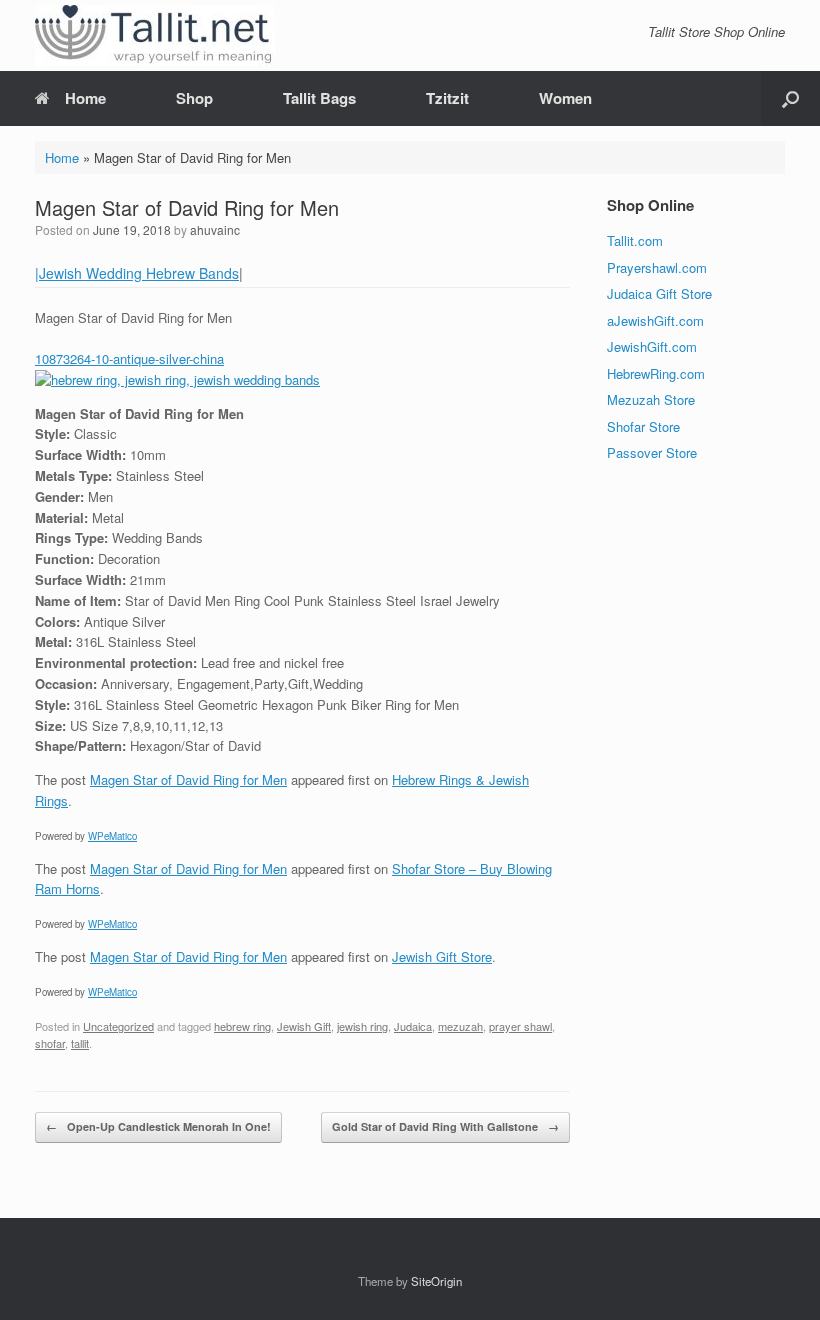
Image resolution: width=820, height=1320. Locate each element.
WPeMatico (112, 836)
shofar (50, 1043)
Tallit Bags (319, 98)
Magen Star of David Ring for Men (188, 779)
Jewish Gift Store (442, 956)
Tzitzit (447, 98)
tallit (80, 1043)
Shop (194, 98)
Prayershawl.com (657, 267)
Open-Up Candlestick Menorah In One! (158, 1126)
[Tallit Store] (155, 35)
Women (565, 98)
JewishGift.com (652, 346)
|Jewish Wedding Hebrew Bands (137, 273)
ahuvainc (215, 229)
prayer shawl (520, 1026)
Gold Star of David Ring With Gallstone (445, 1126)
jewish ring (362, 1026)
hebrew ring (242, 1026)
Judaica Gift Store (659, 293)
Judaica (413, 1026)
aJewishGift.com (655, 320)
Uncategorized (118, 1026)
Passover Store (652, 452)
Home (85, 98)
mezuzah (460, 1026)
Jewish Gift (304, 1026)
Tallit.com (635, 240)
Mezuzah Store (651, 399)
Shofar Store (643, 426)
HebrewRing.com (656, 373)
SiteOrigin (436, 1281)
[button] (790, 98)
